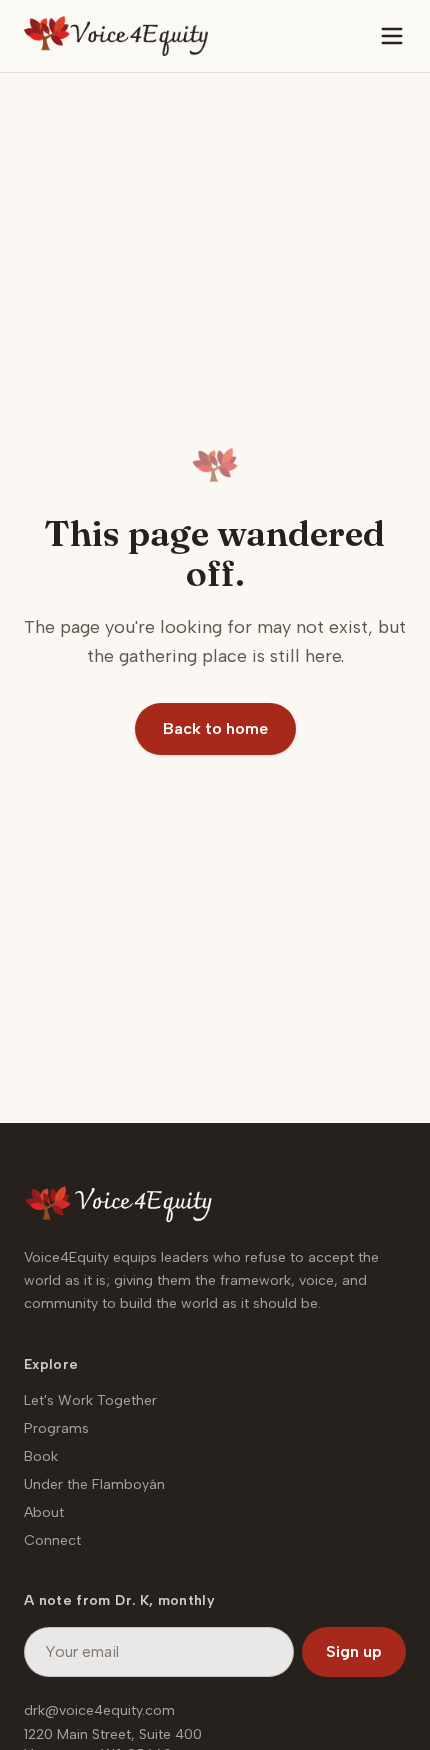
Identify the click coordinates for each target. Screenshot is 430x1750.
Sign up (354, 1651)
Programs (56, 1428)
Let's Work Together (90, 1400)
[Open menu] (392, 36)
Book (41, 1456)
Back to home (215, 728)
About (44, 1512)
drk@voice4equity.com (99, 1710)
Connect (52, 1540)
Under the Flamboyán (94, 1484)
